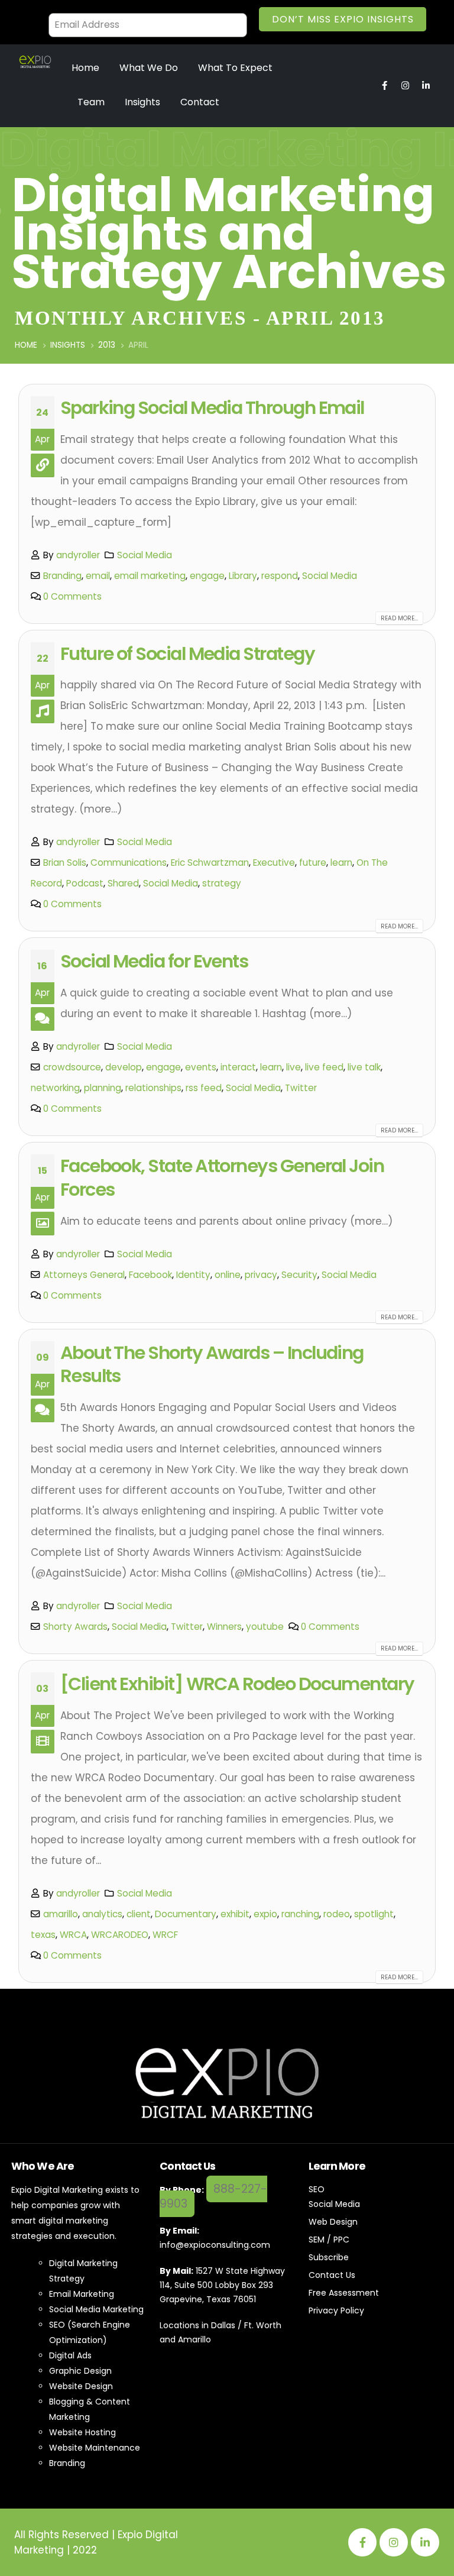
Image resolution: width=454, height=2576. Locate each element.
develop (124, 1067)
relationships (153, 1088)
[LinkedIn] (425, 2542)
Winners (224, 1627)
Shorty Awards (75, 1627)
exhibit (235, 1914)
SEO (317, 2189)
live (294, 1067)
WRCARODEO (120, 1935)
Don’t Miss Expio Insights (343, 19)
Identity (193, 1275)
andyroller (78, 555)
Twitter (301, 1088)
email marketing (150, 576)
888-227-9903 (213, 2196)
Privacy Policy (336, 2310)
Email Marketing (82, 2294)
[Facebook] (362, 2542)
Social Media (145, 555)
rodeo (337, 1914)
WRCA (73, 1935)
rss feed (204, 1088)
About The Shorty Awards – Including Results (212, 1365)
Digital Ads (70, 2355)
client (139, 1914)
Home (85, 68)
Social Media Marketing (96, 2309)
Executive (274, 863)
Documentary (186, 1914)
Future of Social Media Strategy (187, 654)
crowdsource (72, 1067)
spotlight (374, 1914)
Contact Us (332, 2275)
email (98, 576)
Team (91, 102)
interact (238, 1067)
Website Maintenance (95, 2448)
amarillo (61, 1914)
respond (280, 576)
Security (299, 1275)
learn (341, 863)
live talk (364, 1067)
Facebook (150, 1275)
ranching (300, 1914)
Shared (123, 883)
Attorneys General (84, 1275)
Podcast (85, 883)
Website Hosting (82, 2432)
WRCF (165, 1935)
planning (103, 1088)
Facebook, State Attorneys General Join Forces (222, 1178)
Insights (142, 102)
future (313, 863)
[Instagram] (394, 2542)
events (201, 1067)
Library (243, 576)
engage (207, 576)
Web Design (333, 2222)
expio (265, 1914)
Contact (200, 102)
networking (55, 1088)
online (228, 1275)
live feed (324, 1067)
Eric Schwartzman (210, 863)
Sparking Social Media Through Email (212, 408)
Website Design (81, 2386)
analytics (102, 1914)
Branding (62, 576)
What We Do (149, 68)
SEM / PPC (329, 2240)
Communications (129, 863)
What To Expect (235, 68)
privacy (261, 1275)
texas (43, 1935)
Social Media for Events (154, 961)
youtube (265, 1627)
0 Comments (72, 596)
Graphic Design (80, 2371)
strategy (222, 883)
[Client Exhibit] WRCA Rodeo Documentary (237, 1684)
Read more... (399, 618)
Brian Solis (65, 863)
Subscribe (329, 2257)
